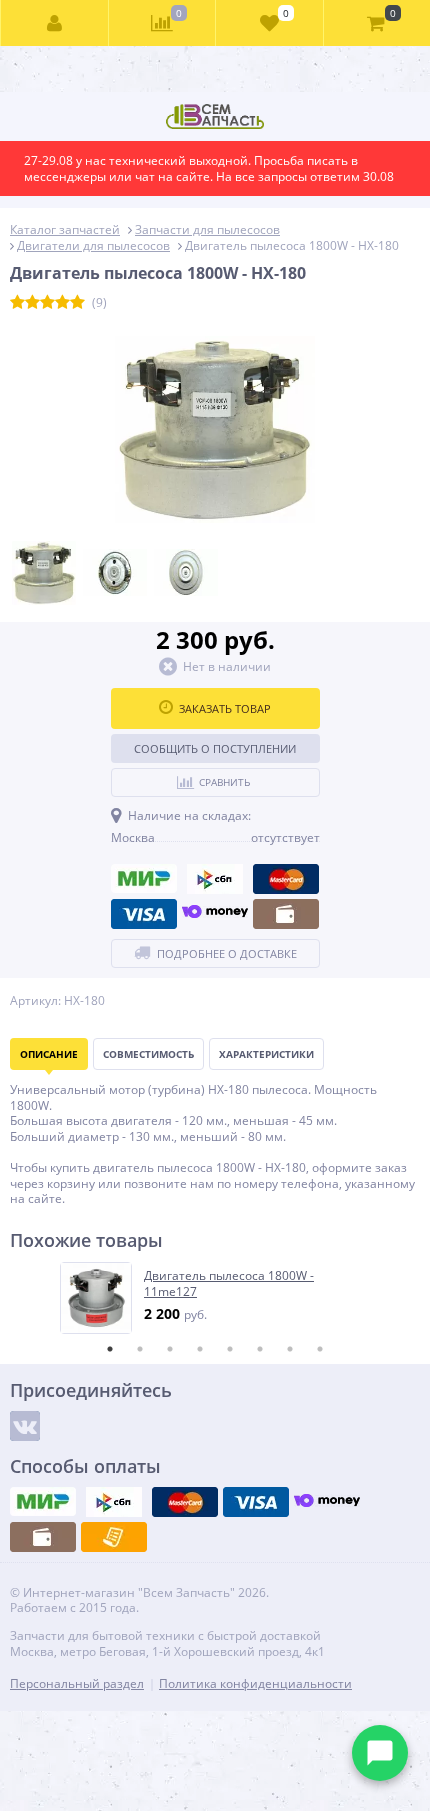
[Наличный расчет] (286, 914)
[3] (47, 303)
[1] (17, 303)
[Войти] (55, 23)
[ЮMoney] (215, 914)
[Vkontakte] (25, 1426)
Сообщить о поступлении (215, 748)
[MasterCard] (286, 879)
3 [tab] (170, 1349)
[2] (32, 303)
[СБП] (215, 879)
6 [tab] (260, 1349)
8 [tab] (320, 1349)
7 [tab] (290, 1349)
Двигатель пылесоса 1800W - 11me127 (229, 1283)
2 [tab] (140, 1349)
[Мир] (144, 879)
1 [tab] (110, 1349)
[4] (62, 303)
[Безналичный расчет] (114, 1537)
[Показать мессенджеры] (380, 1753)
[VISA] (144, 914)
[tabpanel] (216, 1298)
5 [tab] (230, 1349)
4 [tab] (200, 1349)
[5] (77, 303)
